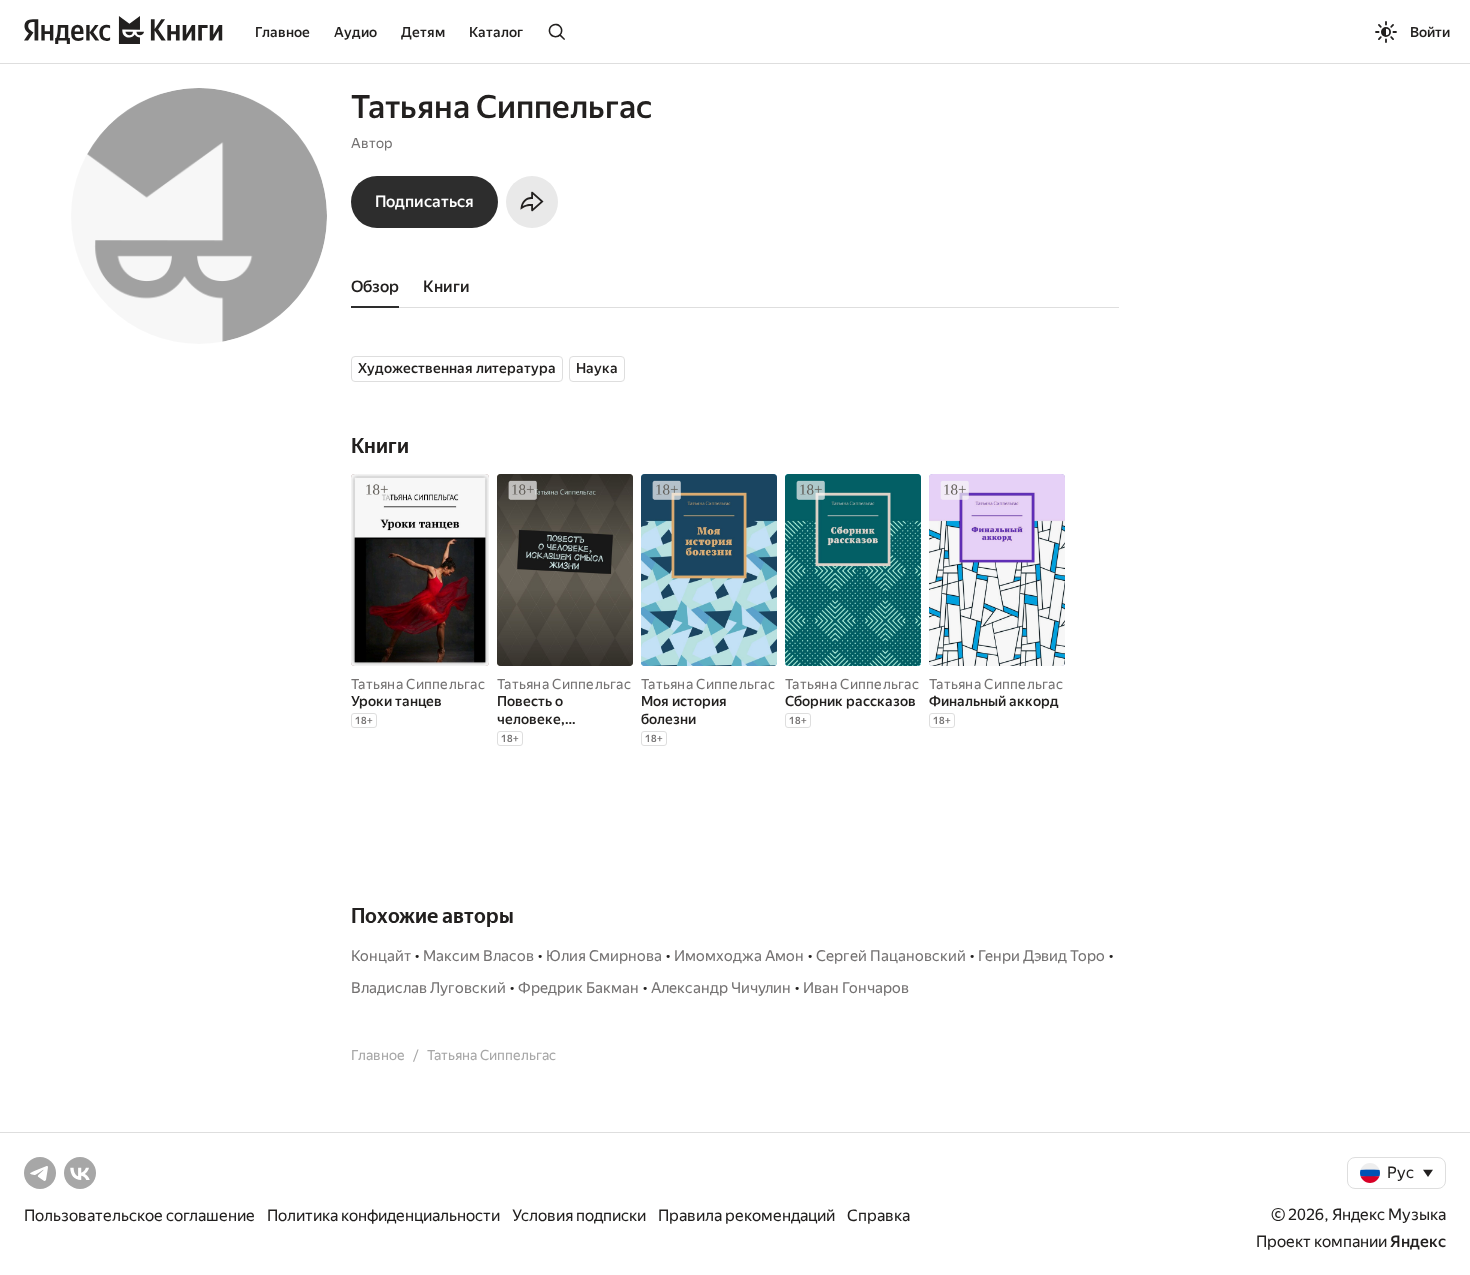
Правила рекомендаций (746, 1215)
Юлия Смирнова (604, 956)
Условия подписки (579, 1215)
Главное (282, 32)
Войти (1430, 32)
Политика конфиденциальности (383, 1215)
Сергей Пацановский (891, 956)
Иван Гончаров (856, 988)
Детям (423, 32)
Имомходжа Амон (739, 956)
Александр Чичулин (721, 988)
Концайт (381, 956)
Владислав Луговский (428, 988)
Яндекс (1418, 1241)
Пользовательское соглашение (139, 1215)
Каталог (496, 32)
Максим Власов (478, 956)
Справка (878, 1215)
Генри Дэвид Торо (1041, 956)
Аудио (355, 32)
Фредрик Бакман (578, 988)
